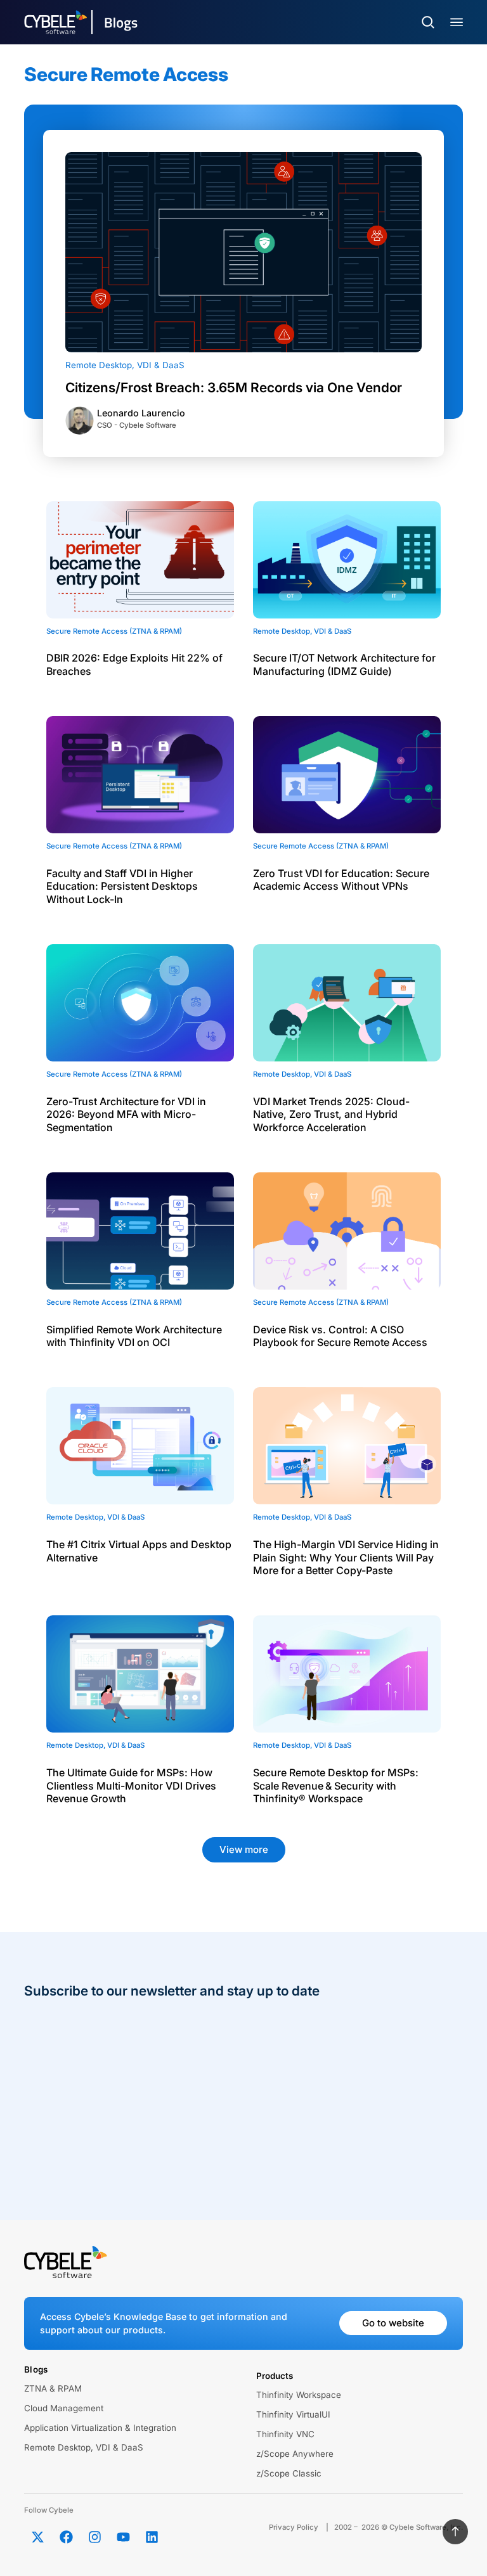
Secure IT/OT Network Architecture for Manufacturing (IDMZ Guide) (344, 664)
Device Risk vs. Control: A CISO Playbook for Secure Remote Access (340, 1336)
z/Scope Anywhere (295, 2454)
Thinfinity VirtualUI (293, 2414)
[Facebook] (66, 2537)
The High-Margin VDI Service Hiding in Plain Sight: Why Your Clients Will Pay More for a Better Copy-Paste (346, 1558)
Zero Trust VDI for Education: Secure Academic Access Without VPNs (341, 880)
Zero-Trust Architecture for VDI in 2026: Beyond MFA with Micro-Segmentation (126, 1115)
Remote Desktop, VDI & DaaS (125, 365)
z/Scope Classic (289, 2473)
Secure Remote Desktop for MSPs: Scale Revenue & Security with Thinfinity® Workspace (336, 1786)
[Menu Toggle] (457, 22)
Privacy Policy (294, 2527)
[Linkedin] (152, 2537)
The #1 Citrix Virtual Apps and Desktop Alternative (139, 1551)
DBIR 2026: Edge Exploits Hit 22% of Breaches (134, 664)
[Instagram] (94, 2537)
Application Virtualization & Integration (100, 2428)
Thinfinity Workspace (299, 2395)
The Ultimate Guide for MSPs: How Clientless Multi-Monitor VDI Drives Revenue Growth (131, 1786)
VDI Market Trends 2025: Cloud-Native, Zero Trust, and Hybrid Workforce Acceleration (331, 1115)
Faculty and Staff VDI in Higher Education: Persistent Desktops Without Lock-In (122, 887)
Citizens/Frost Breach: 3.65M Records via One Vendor (234, 388)
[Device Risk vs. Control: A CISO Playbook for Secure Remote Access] (347, 1231)
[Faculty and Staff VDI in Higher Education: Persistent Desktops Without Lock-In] (140, 775)
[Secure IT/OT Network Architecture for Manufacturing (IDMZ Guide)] (347, 560)
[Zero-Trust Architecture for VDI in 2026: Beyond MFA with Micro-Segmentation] (140, 1003)
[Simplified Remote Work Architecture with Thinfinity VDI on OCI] (140, 1231)
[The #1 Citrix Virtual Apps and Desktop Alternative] (140, 1446)
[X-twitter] (37, 2537)
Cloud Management (64, 2408)
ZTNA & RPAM (53, 2388)
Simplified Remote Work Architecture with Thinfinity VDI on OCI (134, 1336)
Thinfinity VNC (285, 2434)
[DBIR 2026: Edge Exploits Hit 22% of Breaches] (140, 560)
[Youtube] (123, 2537)
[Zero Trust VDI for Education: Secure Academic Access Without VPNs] (347, 775)
